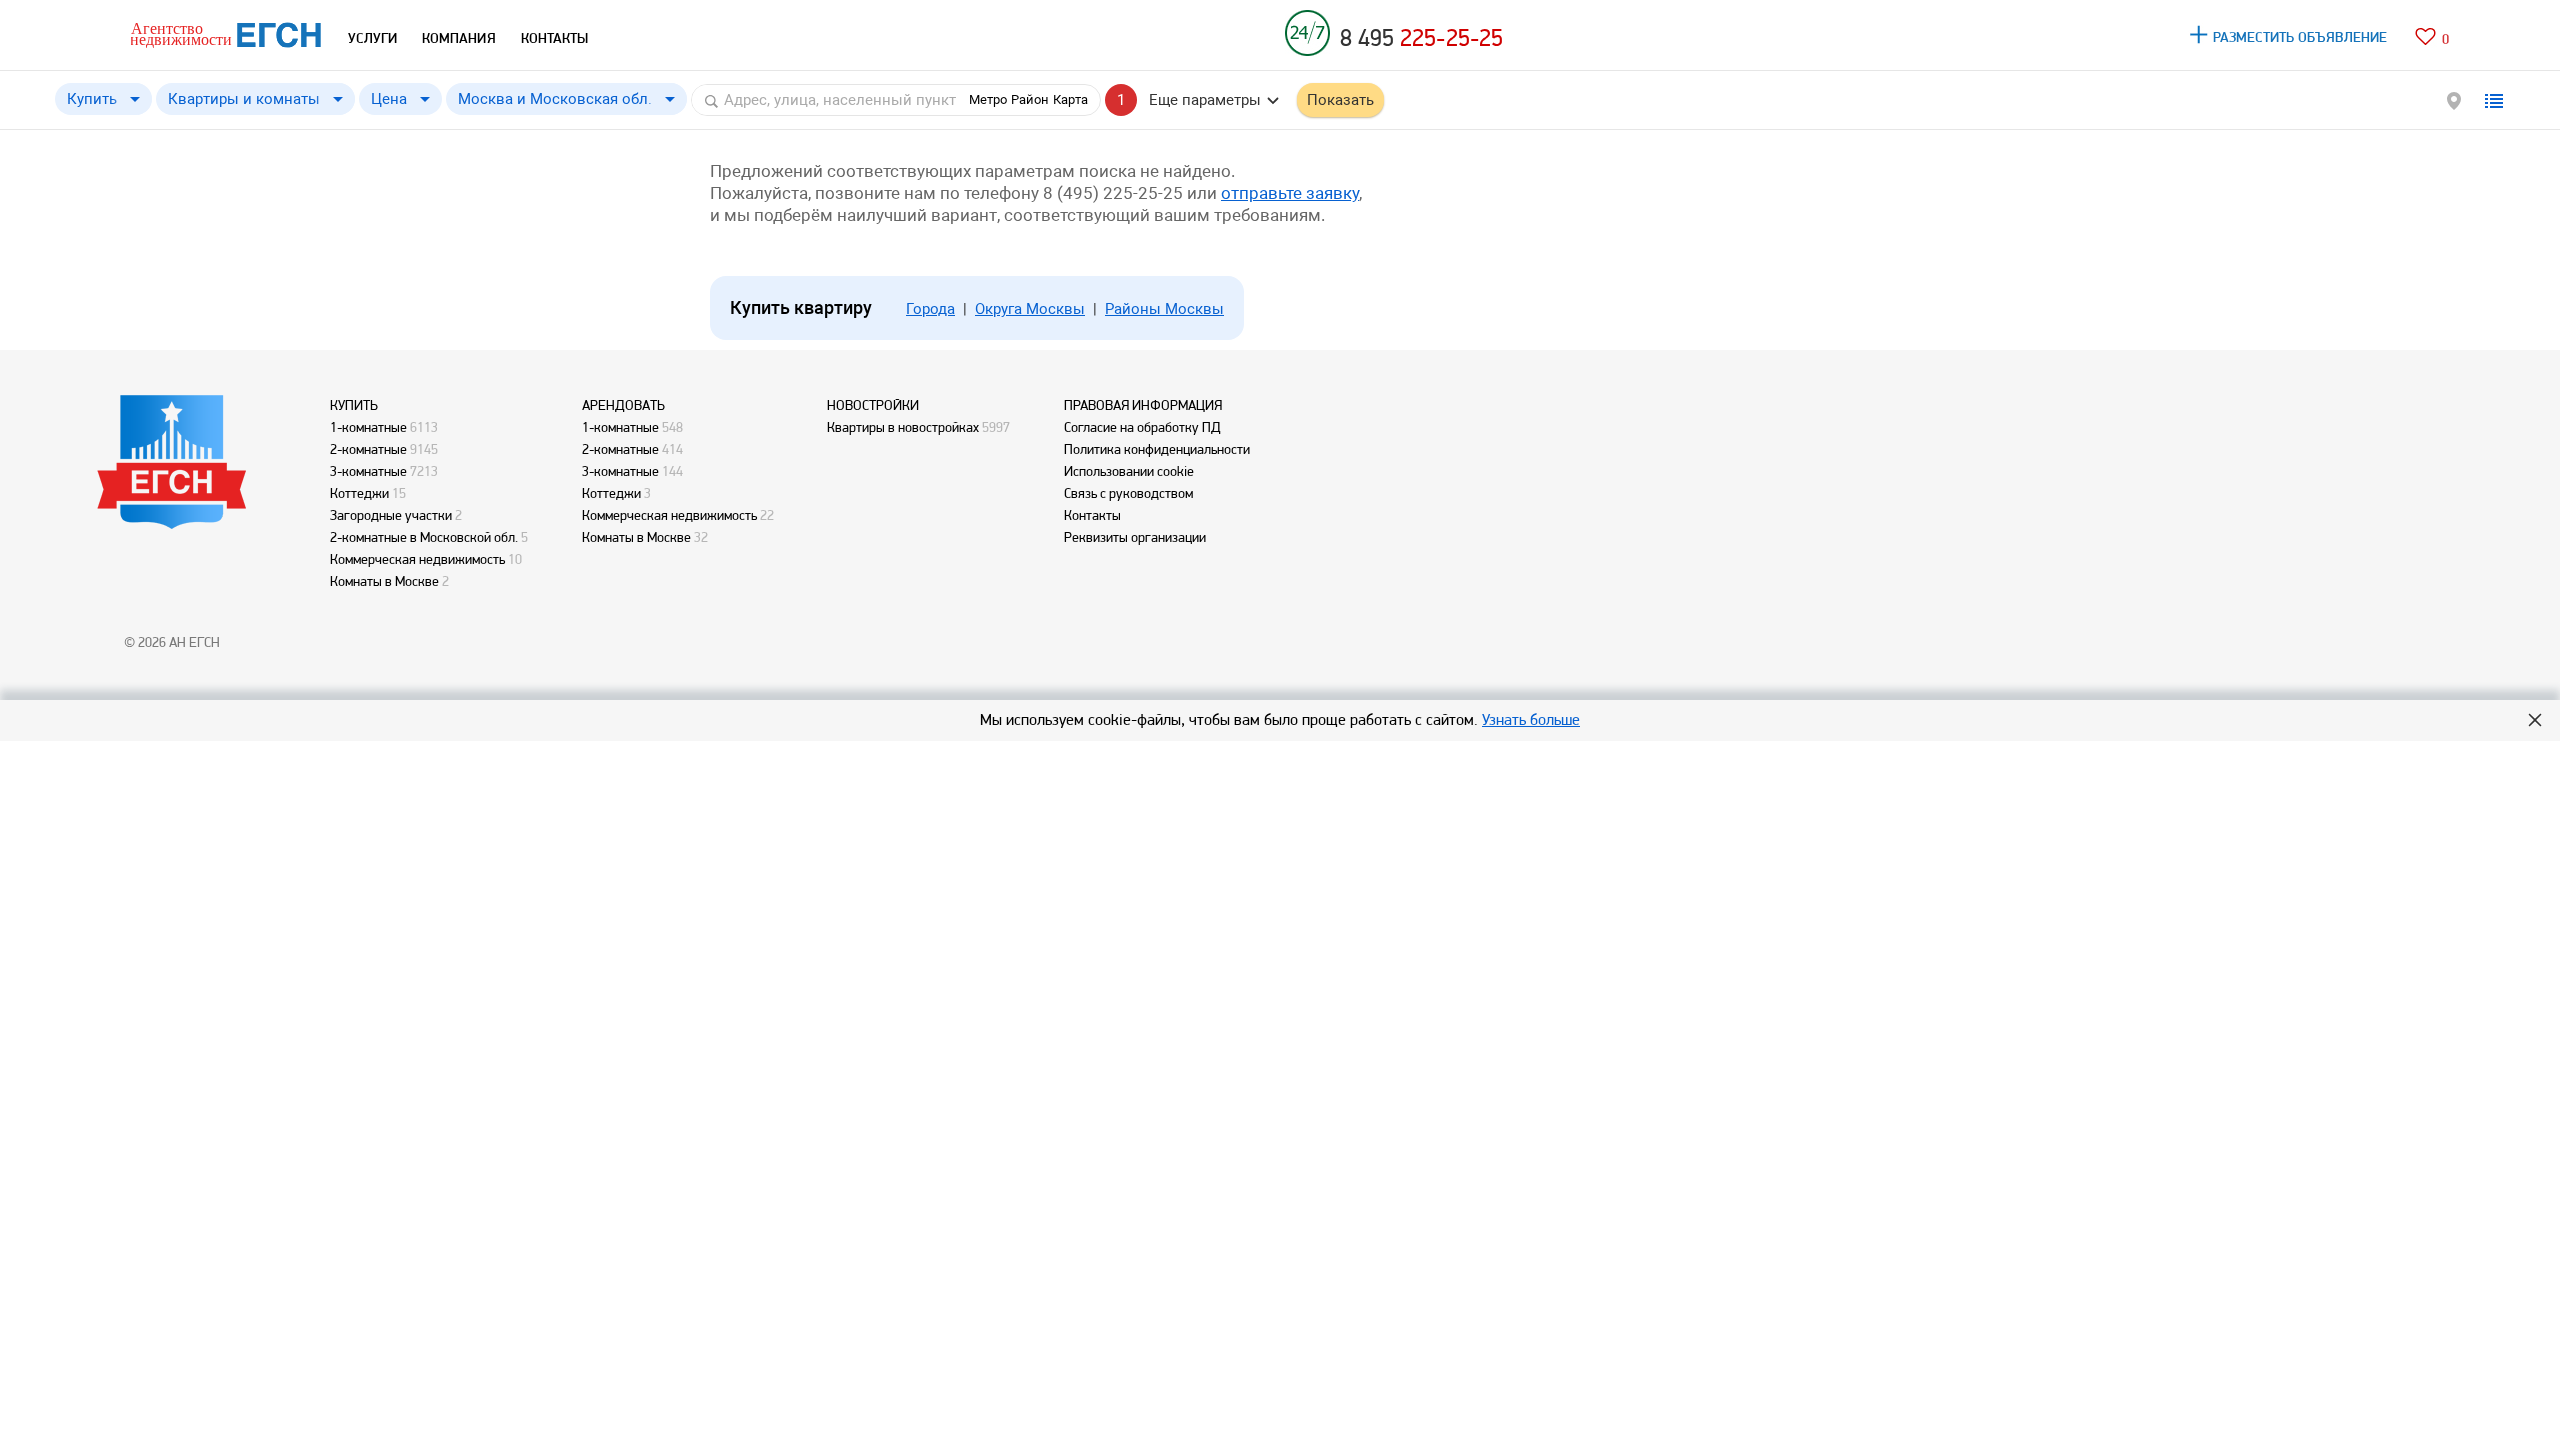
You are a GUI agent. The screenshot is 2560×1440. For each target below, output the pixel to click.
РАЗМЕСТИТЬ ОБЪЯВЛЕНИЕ (2300, 37)
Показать (1340, 100)
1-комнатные (368, 427)
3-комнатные (368, 471)
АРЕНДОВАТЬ (623, 405)
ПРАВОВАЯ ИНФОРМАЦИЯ (1143, 405)
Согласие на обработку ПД (1142, 427)
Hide (2535, 720)
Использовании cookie (1129, 471)
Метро (988, 99)
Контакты (1092, 515)
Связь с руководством (1128, 493)
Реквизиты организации (1135, 537)
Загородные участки (391, 515)
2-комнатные (368, 449)
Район (1030, 99)
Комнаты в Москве (384, 581)
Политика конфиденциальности (1157, 449)
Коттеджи (359, 493)
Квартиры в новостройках (903, 427)
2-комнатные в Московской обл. (424, 537)
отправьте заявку (1290, 193)
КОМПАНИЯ (459, 38)
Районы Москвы (1164, 309)
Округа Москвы (1030, 309)
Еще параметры (1205, 100)
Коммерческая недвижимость (417, 559)
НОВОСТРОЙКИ (873, 405)
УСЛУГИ (372, 38)
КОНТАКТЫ (555, 38)
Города (930, 309)
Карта (1070, 99)
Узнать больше (1531, 719)
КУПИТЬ (354, 405)
